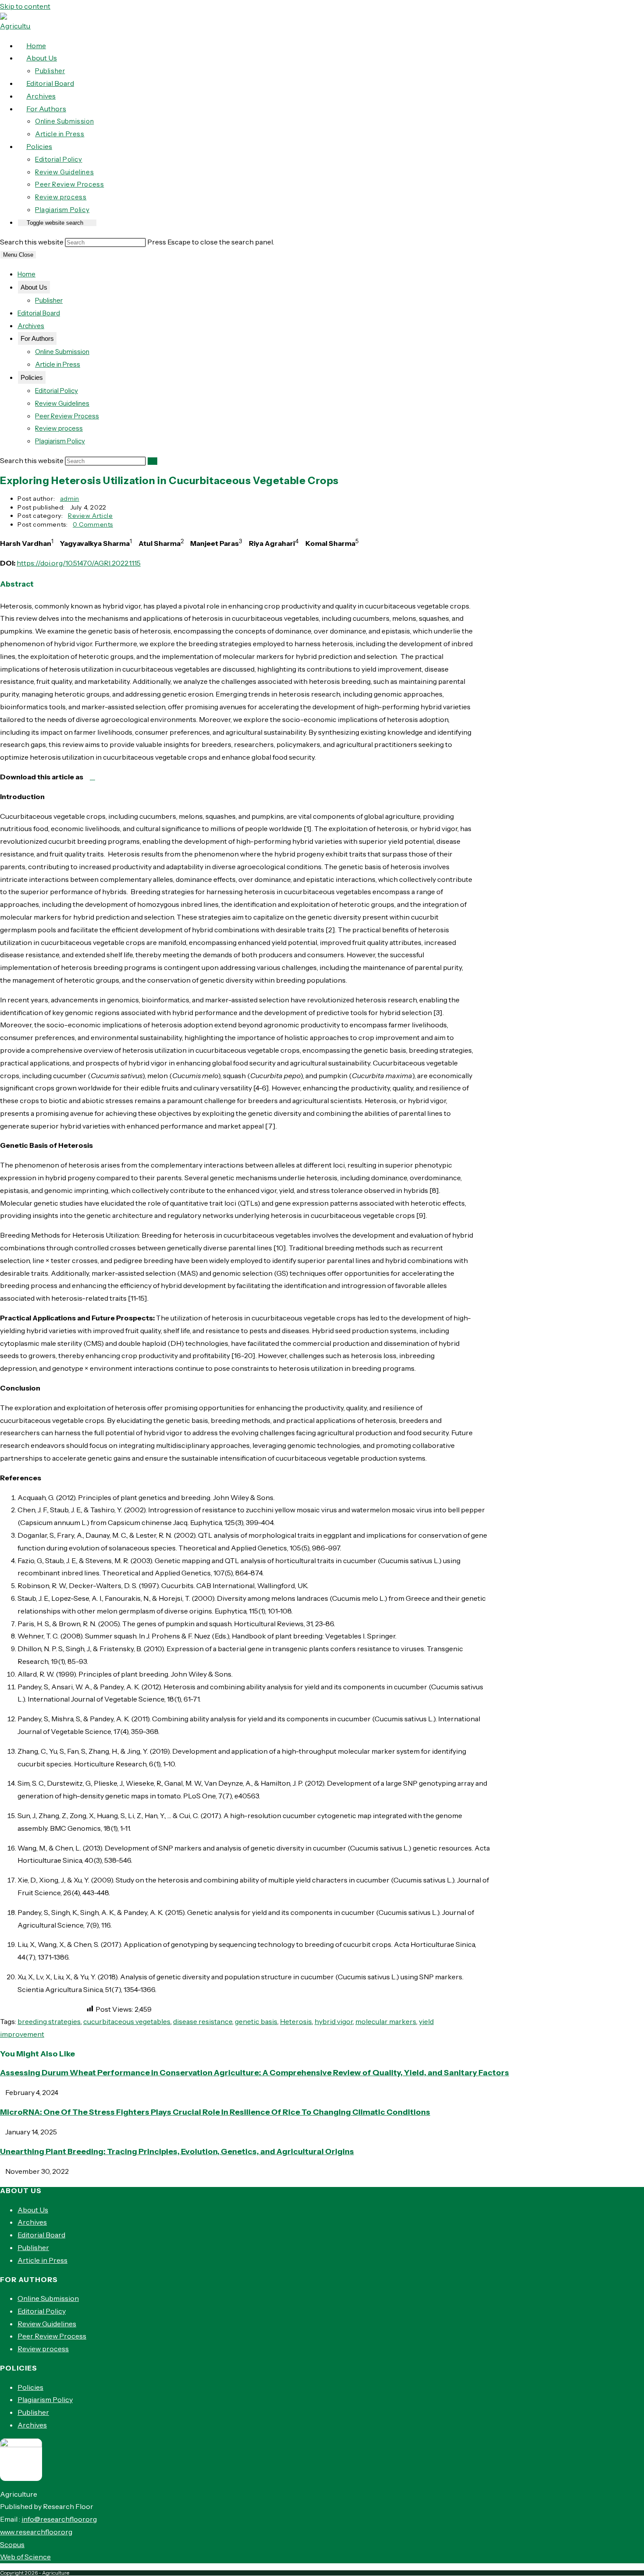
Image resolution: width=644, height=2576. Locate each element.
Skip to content (25, 6)
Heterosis (296, 2021)
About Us (34, 287)
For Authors (37, 338)
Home (27, 274)
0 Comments (93, 524)
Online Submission (62, 352)
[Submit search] (152, 461)
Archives (31, 326)
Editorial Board (39, 313)
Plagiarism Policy (60, 441)
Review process (59, 428)
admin (70, 499)
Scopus (12, 2544)
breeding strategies (49, 2021)
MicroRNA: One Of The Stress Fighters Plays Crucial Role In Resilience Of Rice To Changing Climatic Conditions (215, 2112)
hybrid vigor (334, 2021)
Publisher (49, 300)
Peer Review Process (67, 416)
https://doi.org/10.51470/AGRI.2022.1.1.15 (79, 563)
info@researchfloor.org (59, 2519)
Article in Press (58, 364)
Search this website (32, 242)
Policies (32, 377)
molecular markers (386, 2021)
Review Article (90, 516)
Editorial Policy (57, 391)
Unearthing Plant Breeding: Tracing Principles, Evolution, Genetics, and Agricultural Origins (177, 2151)
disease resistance (203, 2021)
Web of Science (25, 2557)
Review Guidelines (62, 403)
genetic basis (256, 2021)
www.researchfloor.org (36, 2532)
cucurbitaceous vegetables (127, 2021)
